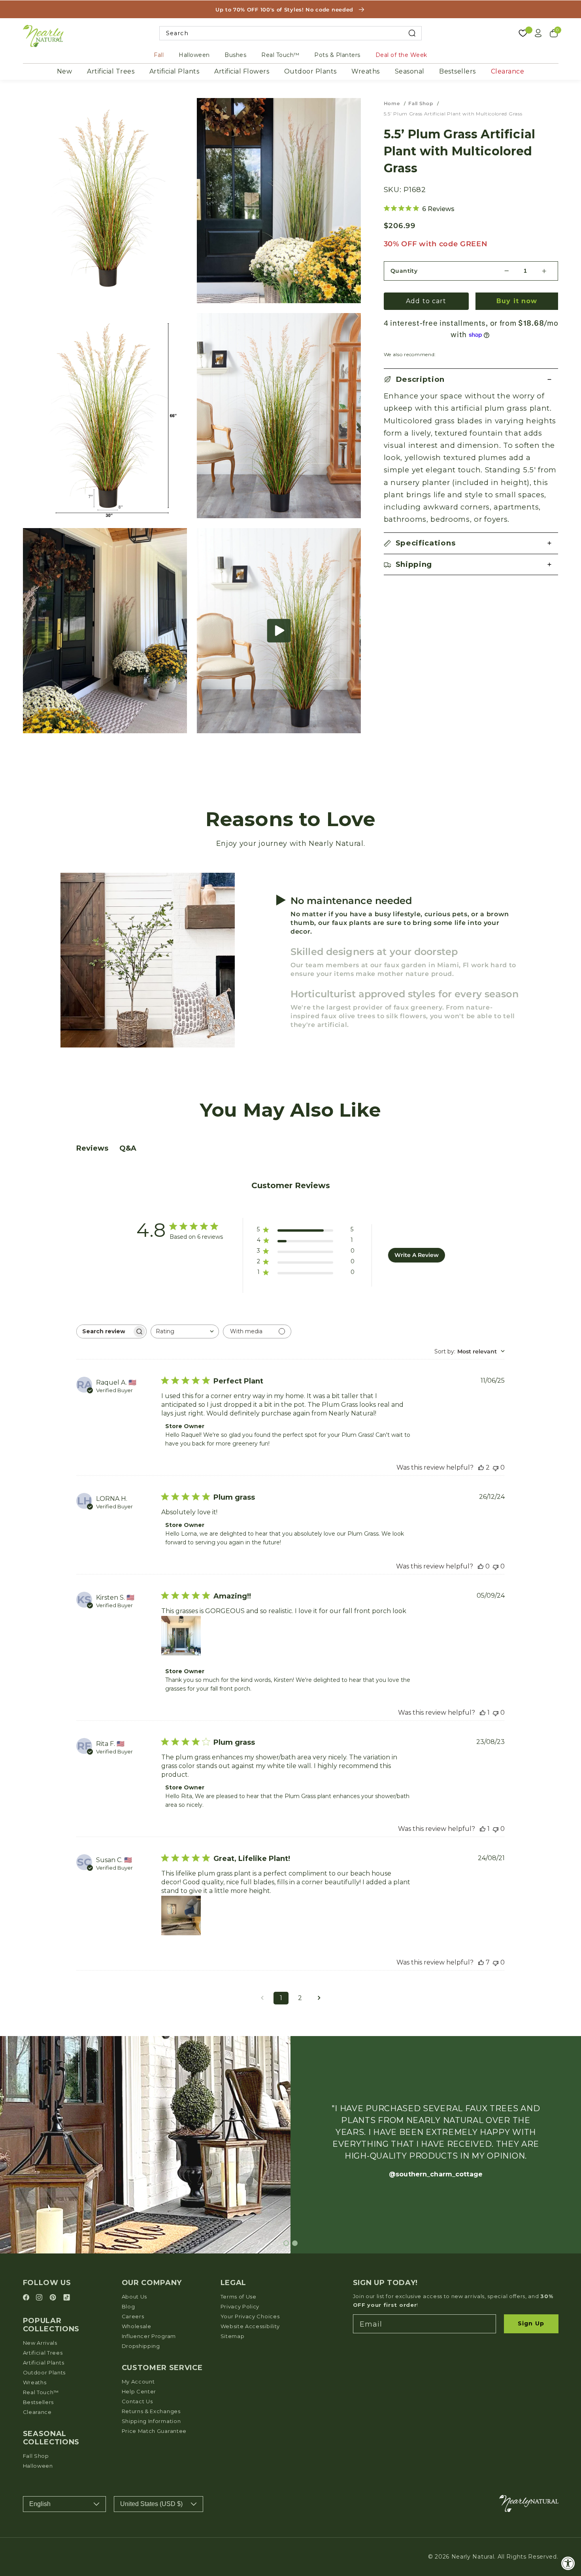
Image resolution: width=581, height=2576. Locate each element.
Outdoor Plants (310, 71)
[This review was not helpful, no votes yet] (496, 1467)
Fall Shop (421, 103)
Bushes (235, 55)
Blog (128, 2306)
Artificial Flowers (242, 71)
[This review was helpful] (481, 1467)
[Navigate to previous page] (262, 1998)
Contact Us (137, 2401)
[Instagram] (40, 2298)
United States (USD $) (151, 2504)
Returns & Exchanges (151, 2411)
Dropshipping (141, 2346)
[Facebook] (27, 2298)
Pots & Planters (337, 55)
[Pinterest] (54, 2298)
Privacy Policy (240, 2306)
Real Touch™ (280, 55)
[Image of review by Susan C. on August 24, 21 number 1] (181, 1915)
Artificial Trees (111, 71)
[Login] (538, 33)
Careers (133, 2316)
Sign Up (531, 2323)
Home (392, 103)
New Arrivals (40, 2343)
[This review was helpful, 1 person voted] (483, 1713)
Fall (159, 55)
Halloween (194, 55)
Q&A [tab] (128, 1148)
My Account (138, 2382)
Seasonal (410, 71)
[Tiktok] (67, 2298)
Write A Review (417, 1255)
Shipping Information (151, 2421)
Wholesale (137, 2326)
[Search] (412, 33)
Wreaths (366, 71)
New (65, 71)
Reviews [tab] (92, 1148)
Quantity (404, 271)
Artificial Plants (174, 71)
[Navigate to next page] (319, 1998)
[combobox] (291, 33)
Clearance (508, 71)
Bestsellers (457, 71)
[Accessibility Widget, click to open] (568, 2563)
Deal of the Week (401, 55)
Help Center (139, 2391)
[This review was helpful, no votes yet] (481, 1566)
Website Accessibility (250, 2326)
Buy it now (517, 301)
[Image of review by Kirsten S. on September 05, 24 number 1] (181, 1636)
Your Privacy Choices (250, 2316)
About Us (135, 2297)
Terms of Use (239, 2297)
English (40, 2504)
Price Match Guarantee (154, 2431)
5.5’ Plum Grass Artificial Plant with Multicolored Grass (453, 114)
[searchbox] (104, 1331)
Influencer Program (149, 2336)
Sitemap (233, 2336)
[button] (279, 631)
